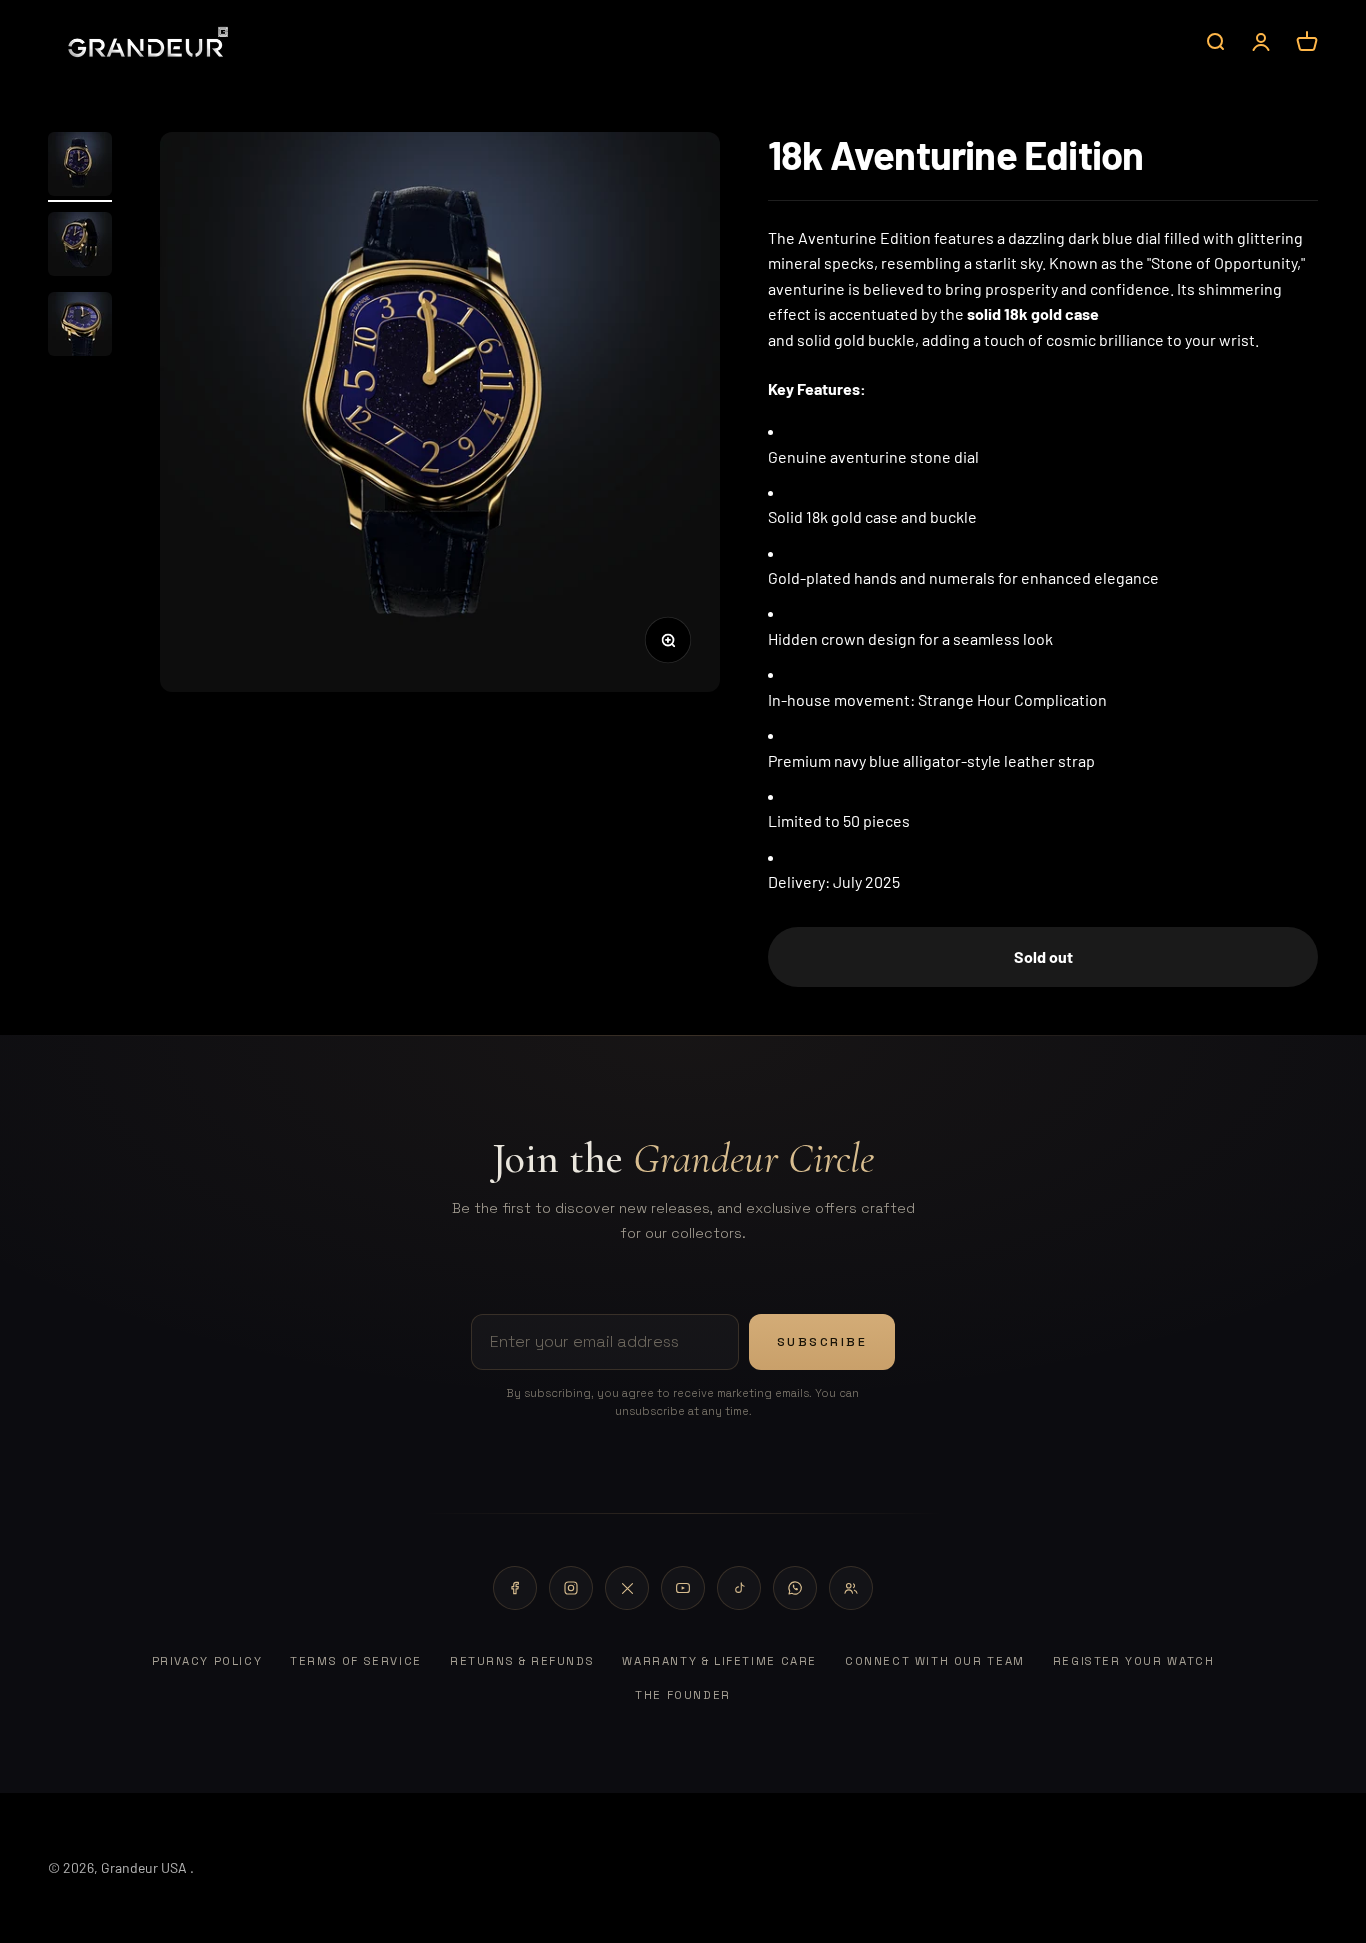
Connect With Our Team (935, 1661)
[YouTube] (683, 1588)
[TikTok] (739, 1588)
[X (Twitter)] (627, 1588)
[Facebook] (515, 1588)
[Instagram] (571, 1588)
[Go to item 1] (80, 167)
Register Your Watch (1134, 1661)
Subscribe (822, 1342)
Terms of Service (356, 1661)
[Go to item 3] (80, 327)
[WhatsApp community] (851, 1588)
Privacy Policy (207, 1661)
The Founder (683, 1695)
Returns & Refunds (522, 1661)
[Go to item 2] (80, 247)
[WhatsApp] (795, 1588)
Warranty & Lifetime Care (719, 1661)
